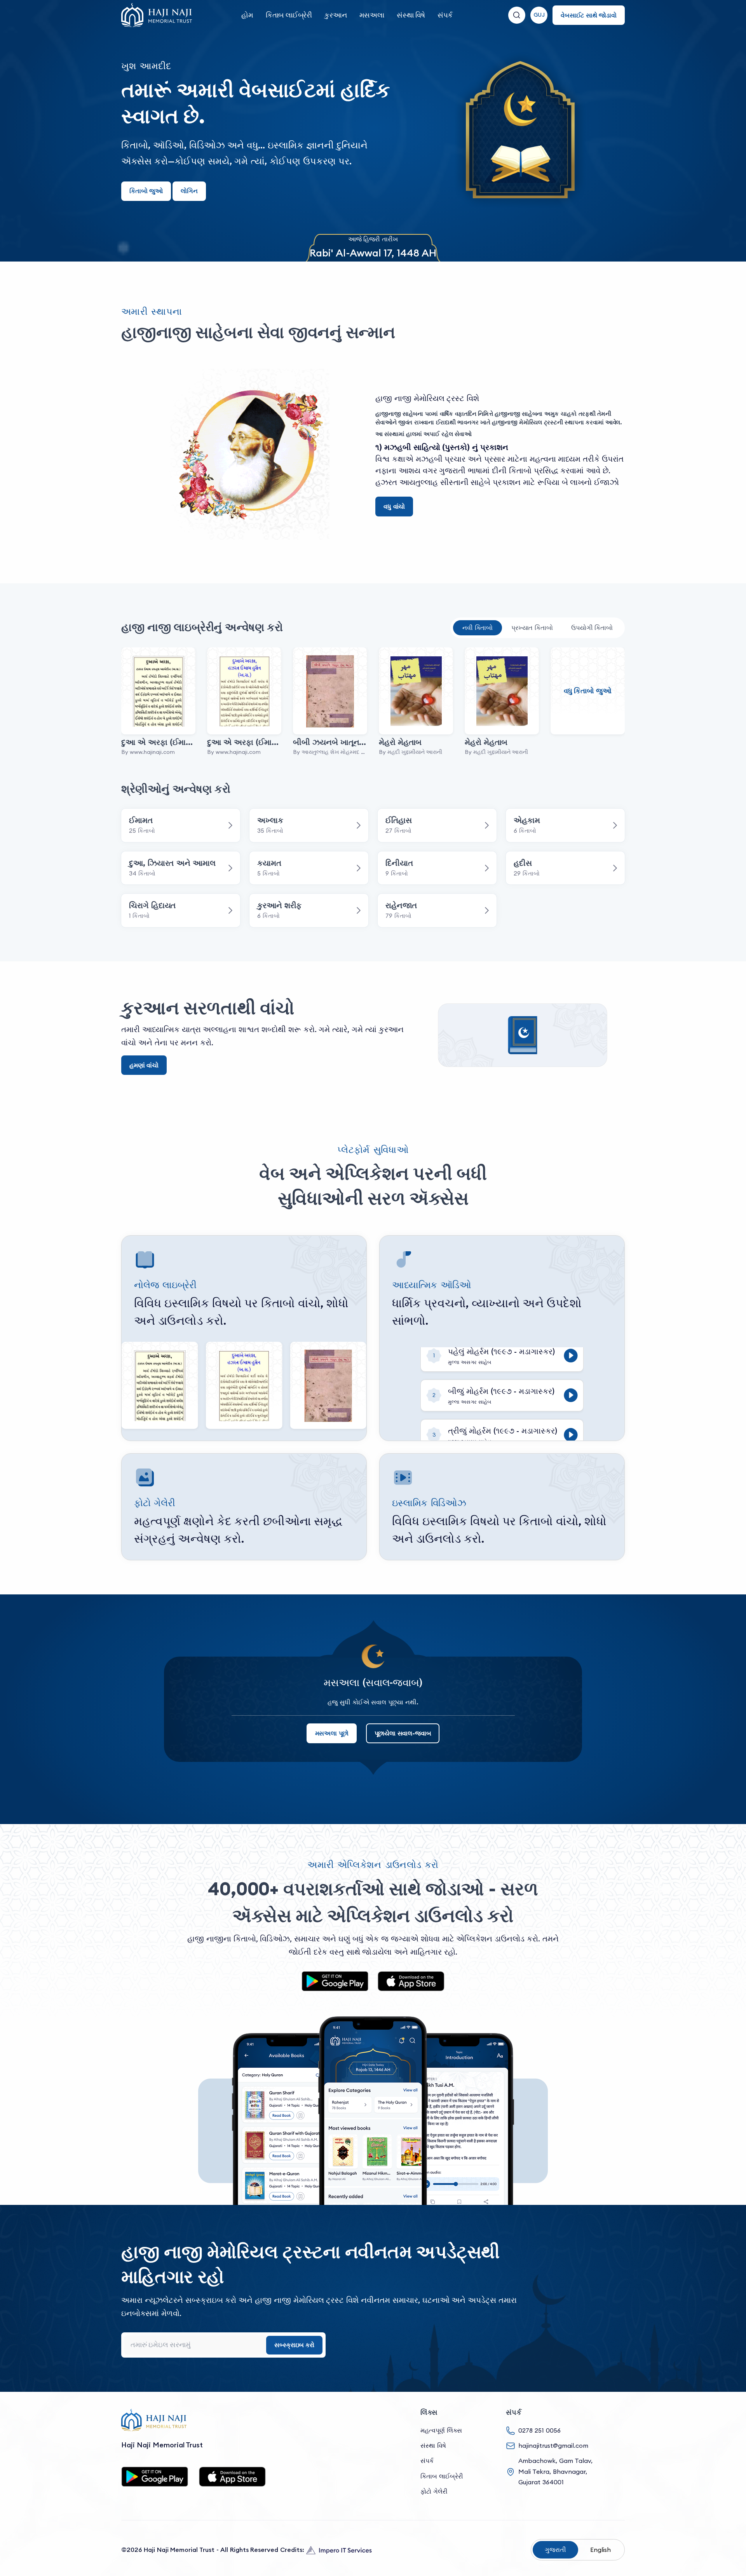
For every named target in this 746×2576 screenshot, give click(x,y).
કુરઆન (336, 15)
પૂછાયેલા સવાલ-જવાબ (403, 1733)
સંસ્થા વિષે (411, 15)
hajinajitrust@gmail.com (553, 2445)
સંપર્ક (445, 15)
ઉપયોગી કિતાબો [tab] (592, 628)
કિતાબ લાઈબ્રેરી (289, 15)
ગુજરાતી (555, 2550)
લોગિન (189, 191)
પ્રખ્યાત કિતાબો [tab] (532, 628)
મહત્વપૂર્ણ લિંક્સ (441, 2430)
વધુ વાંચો (394, 506)
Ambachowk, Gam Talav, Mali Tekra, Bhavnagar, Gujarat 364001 (555, 2471)
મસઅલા (372, 15)
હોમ (247, 15)
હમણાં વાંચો (144, 1065)
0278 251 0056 (539, 2430)
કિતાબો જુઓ (146, 191)
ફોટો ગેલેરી (434, 2491)
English (600, 2550)
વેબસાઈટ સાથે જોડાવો (589, 15)
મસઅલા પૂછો (332, 1733)
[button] (539, 15)
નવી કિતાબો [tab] (478, 628)
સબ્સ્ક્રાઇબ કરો (294, 2345)
